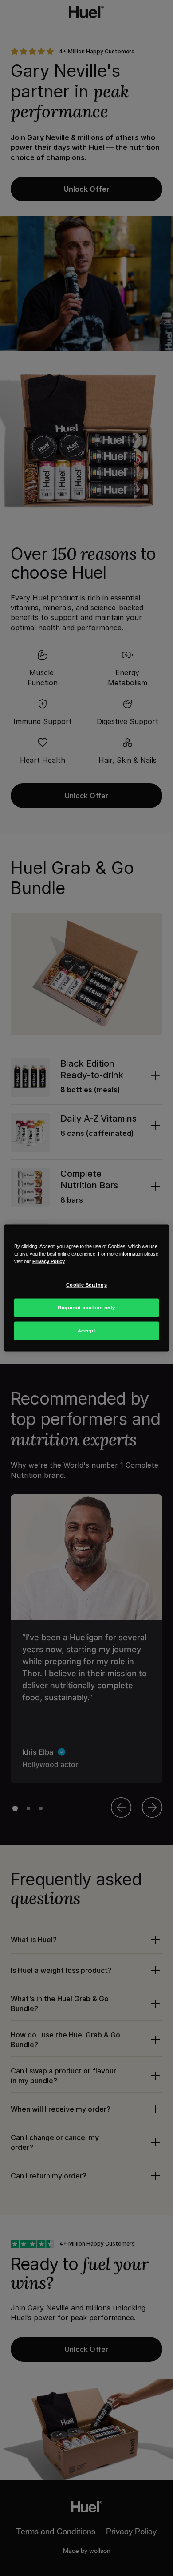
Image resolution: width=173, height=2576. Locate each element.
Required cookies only (86, 1308)
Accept (86, 1331)
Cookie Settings (87, 1285)
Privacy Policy (49, 1261)
